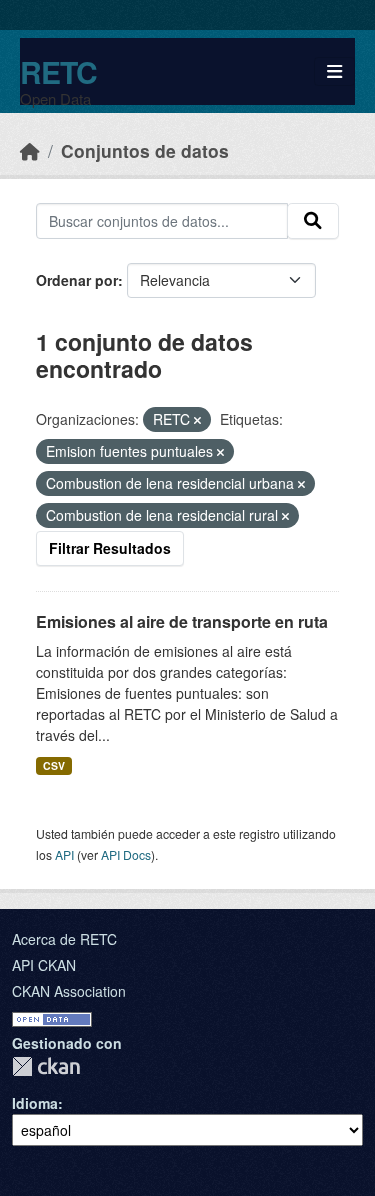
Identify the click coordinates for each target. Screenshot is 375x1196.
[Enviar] (313, 221)
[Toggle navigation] (334, 71)
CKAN (46, 1066)
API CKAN (44, 965)
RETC (58, 71)
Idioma (35, 1103)
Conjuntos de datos (145, 150)
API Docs (126, 854)
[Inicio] (30, 150)
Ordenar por (77, 280)
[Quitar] (197, 420)
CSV (54, 765)
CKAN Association (69, 991)
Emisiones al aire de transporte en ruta (182, 621)
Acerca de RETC (64, 939)
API (64, 854)
